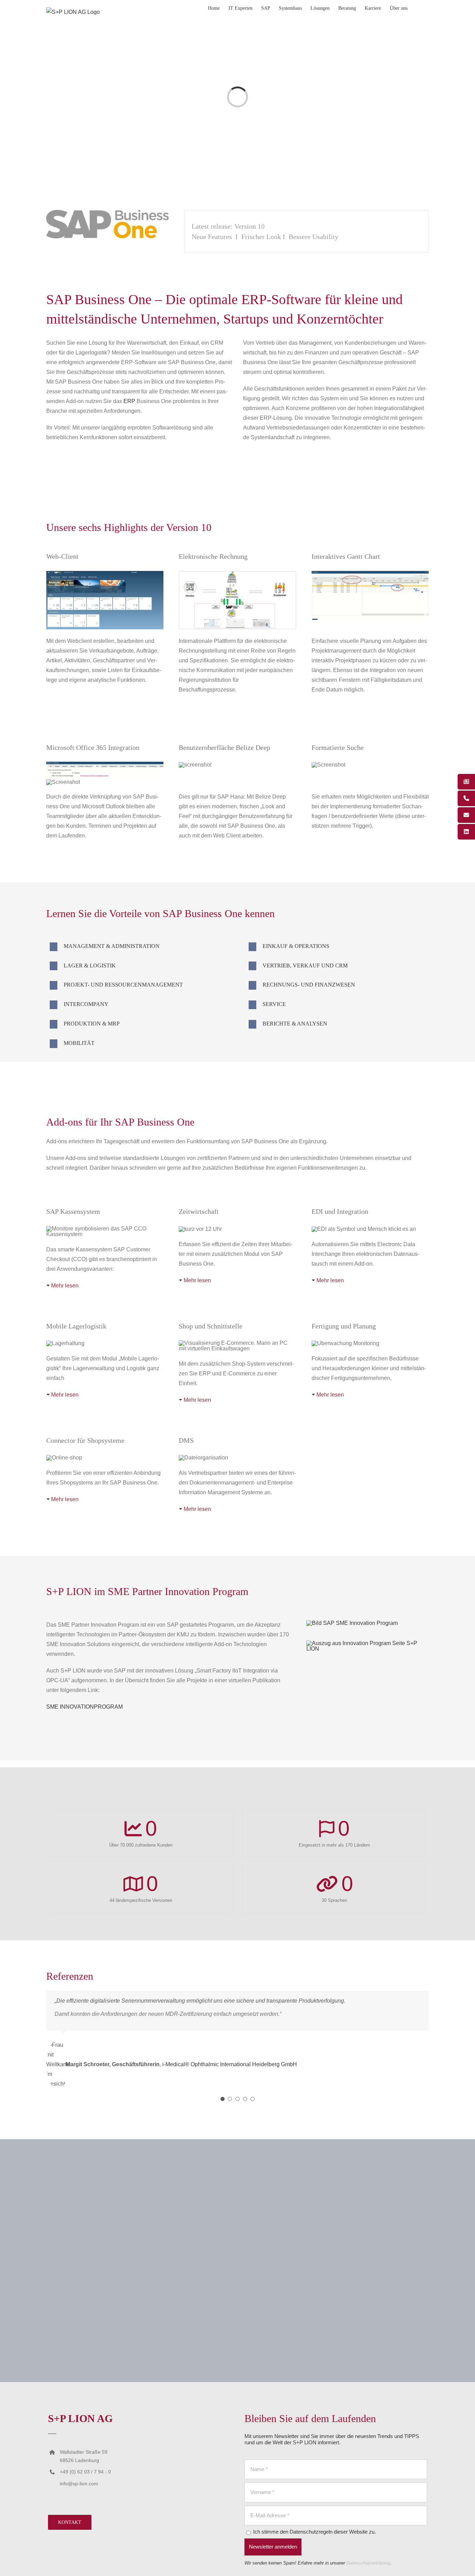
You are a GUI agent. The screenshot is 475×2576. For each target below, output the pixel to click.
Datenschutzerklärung (368, 2563)
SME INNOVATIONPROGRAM (84, 1707)
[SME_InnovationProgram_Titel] (352, 1623)
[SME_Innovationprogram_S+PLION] (368, 1643)
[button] (418, 8)
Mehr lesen (65, 1286)
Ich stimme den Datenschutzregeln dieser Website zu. (314, 2532)
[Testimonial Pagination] (223, 2099)
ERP (129, 401)
